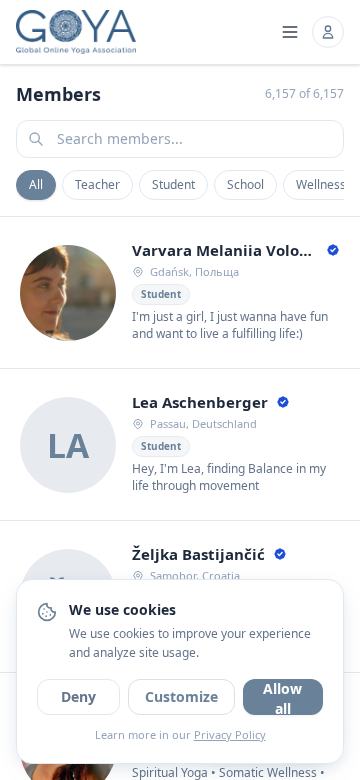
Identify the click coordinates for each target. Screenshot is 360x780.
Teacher (97, 184)
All (36, 184)
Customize (181, 696)
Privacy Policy (230, 734)
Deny (78, 696)
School (245, 184)
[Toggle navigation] (290, 32)
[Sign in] (328, 32)
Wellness (321, 184)
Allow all (282, 697)
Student (173, 184)
